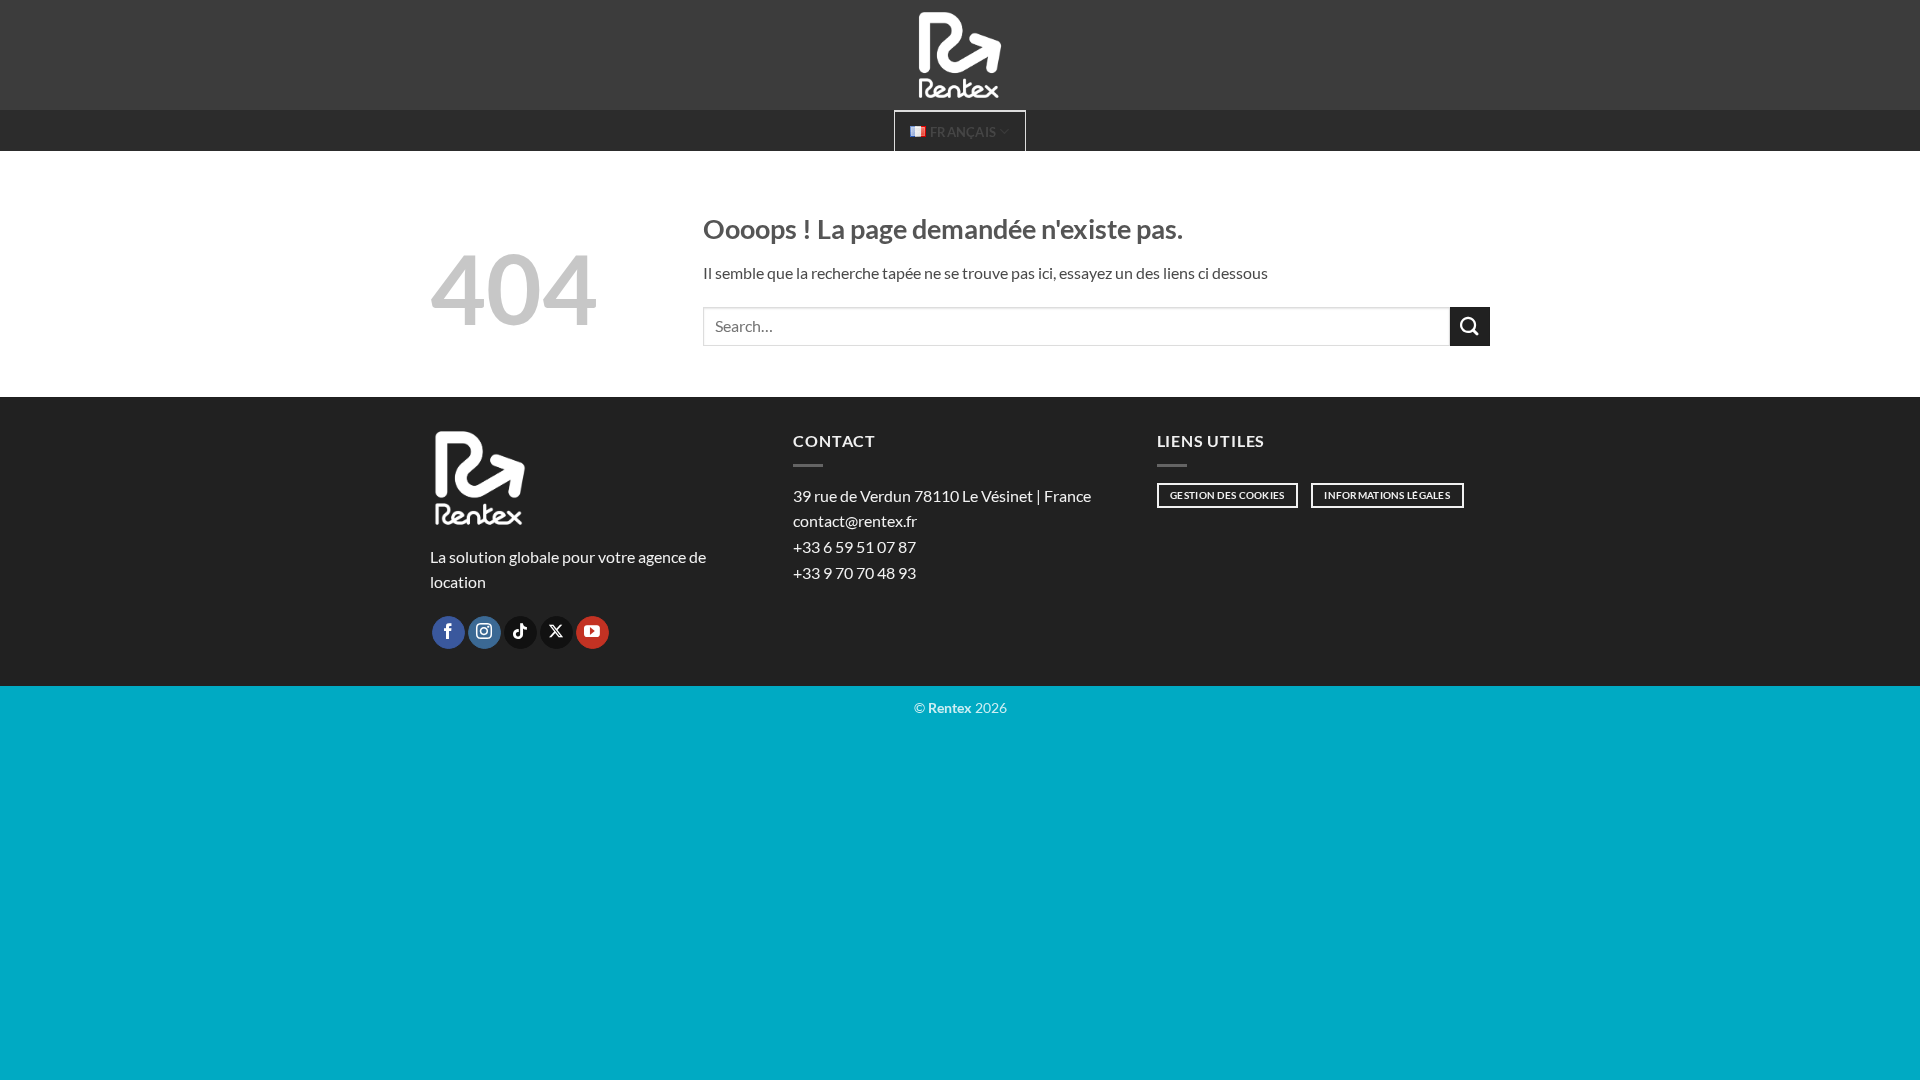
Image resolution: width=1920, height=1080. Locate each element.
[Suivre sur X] (556, 633)
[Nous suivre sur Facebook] (448, 633)
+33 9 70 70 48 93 (854, 572)
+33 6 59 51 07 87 (854, 546)
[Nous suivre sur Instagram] (484, 633)
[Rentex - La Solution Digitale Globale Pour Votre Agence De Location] (960, 55)
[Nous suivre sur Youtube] (592, 633)
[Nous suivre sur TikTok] (520, 633)
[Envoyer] (1470, 326)
